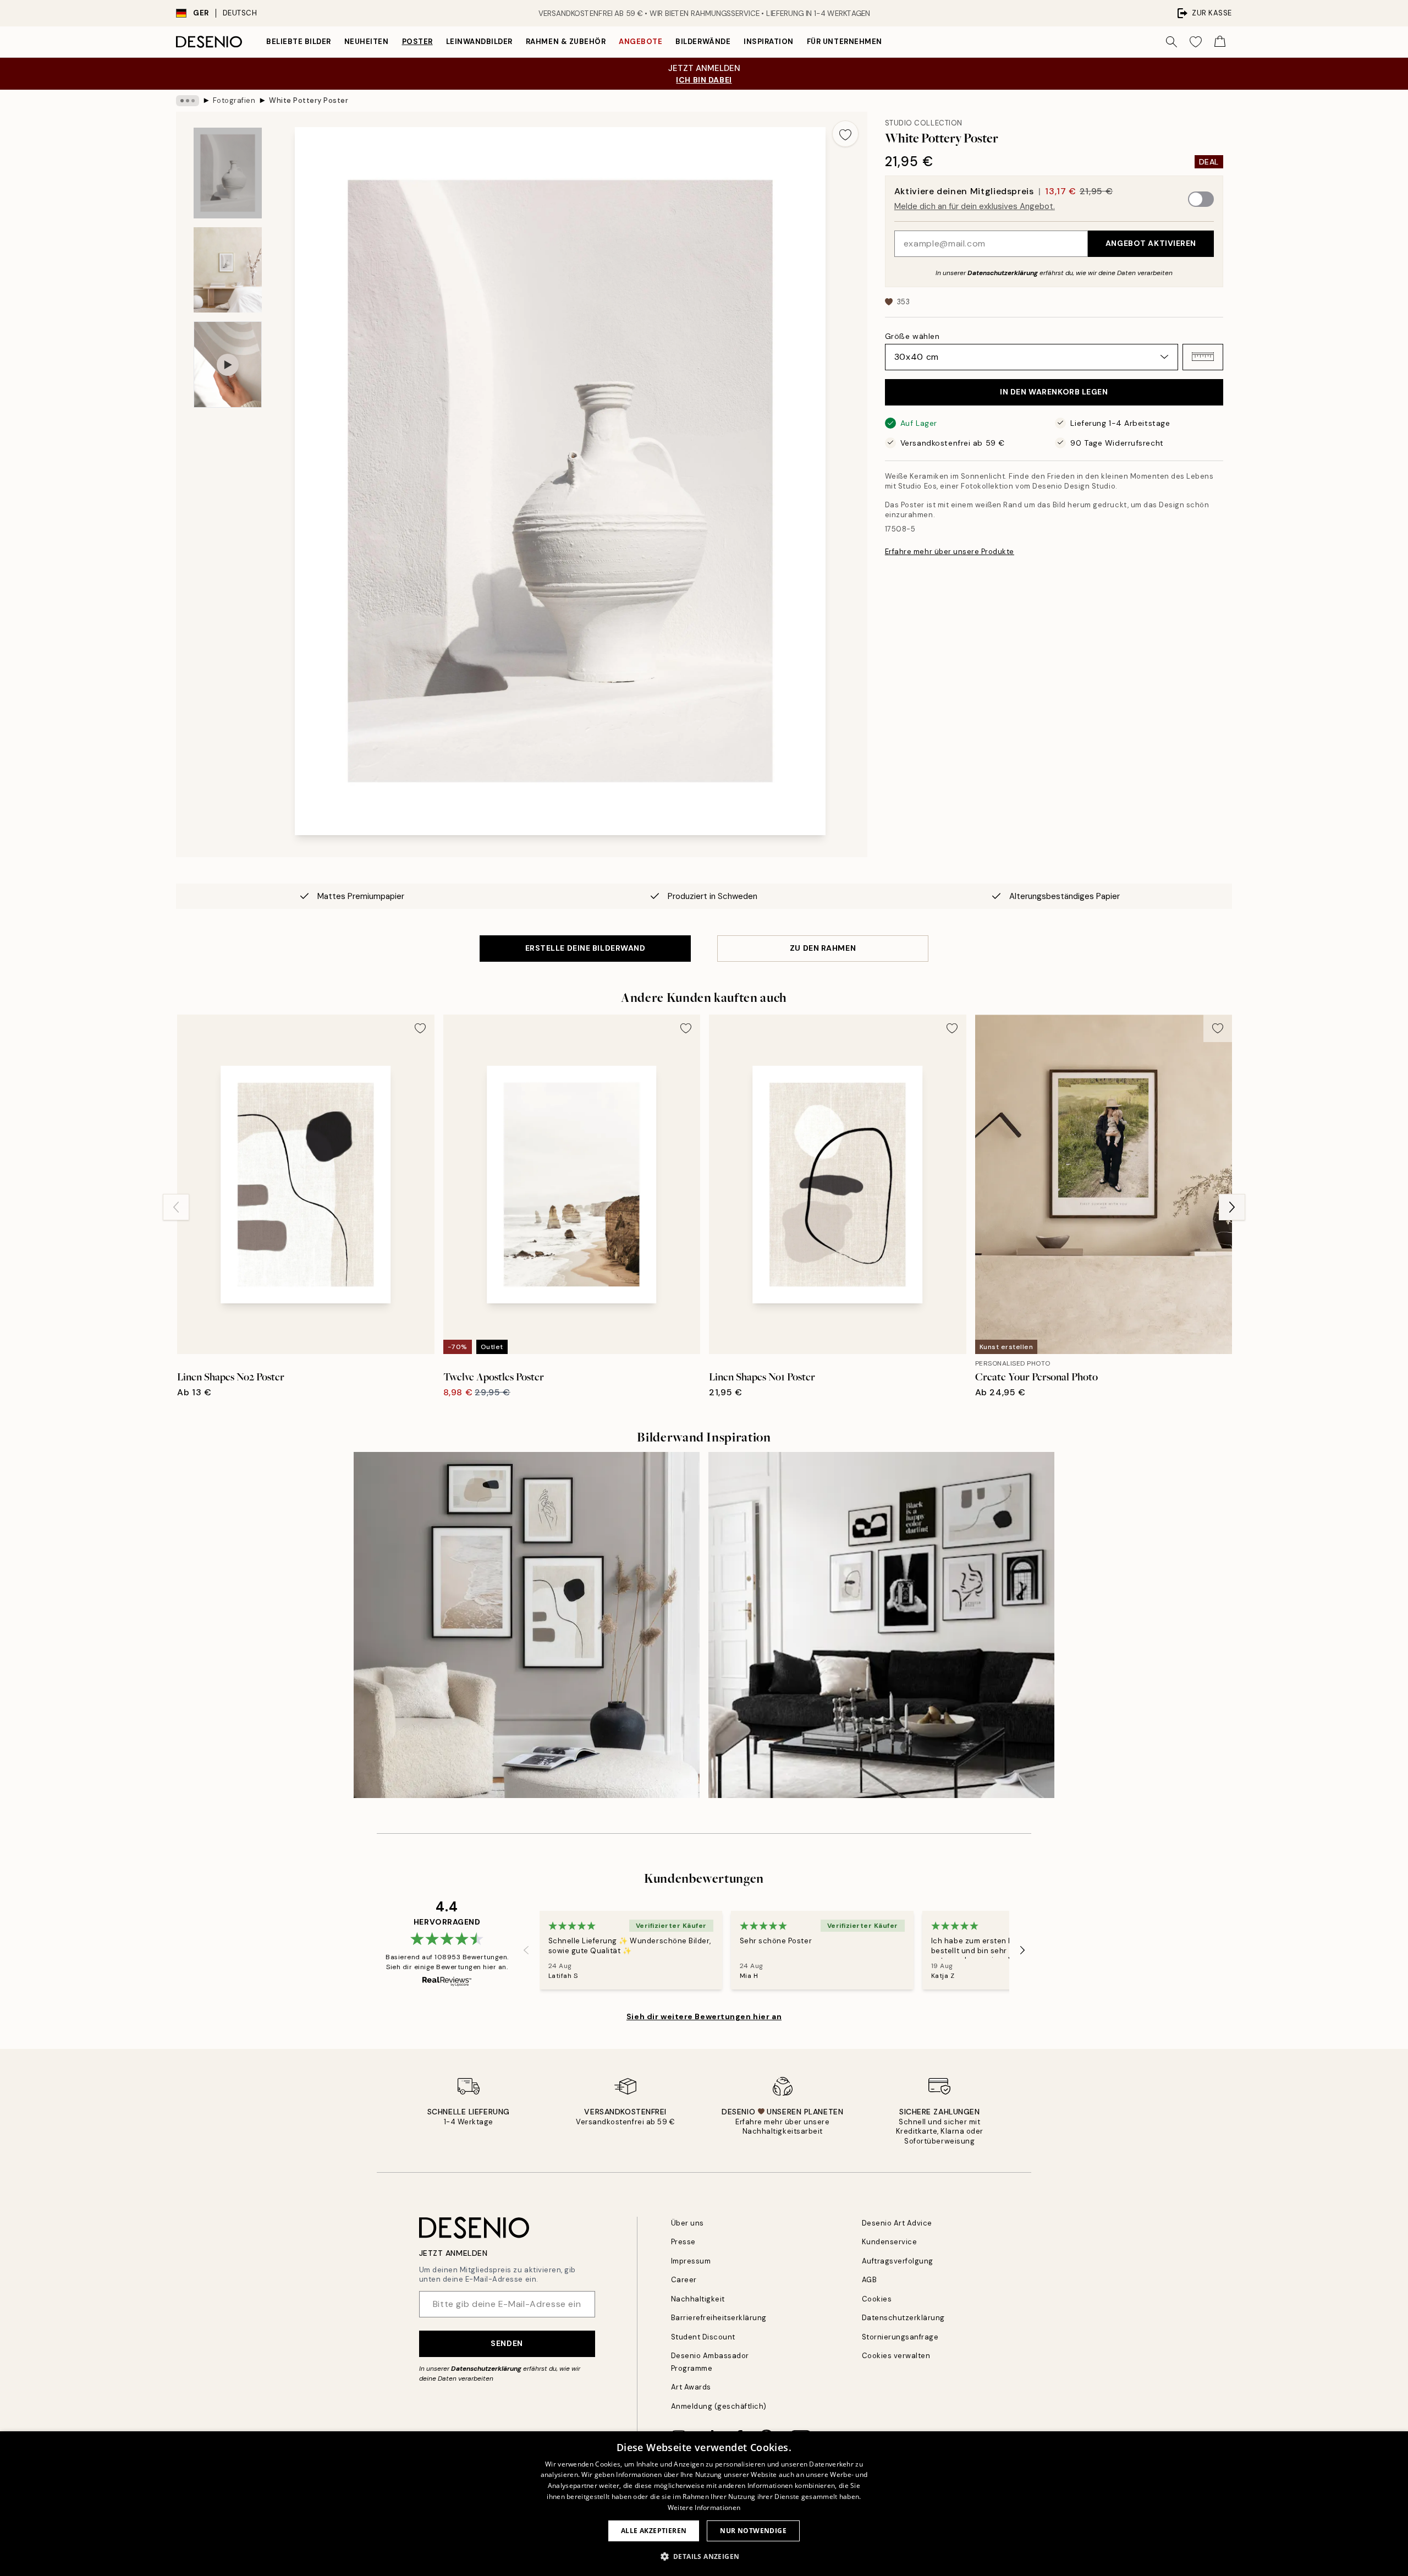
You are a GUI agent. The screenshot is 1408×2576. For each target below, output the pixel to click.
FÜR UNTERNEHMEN (845, 42)
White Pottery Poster (309, 100)
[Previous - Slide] (176, 1207)
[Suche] (1171, 42)
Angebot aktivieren (1151, 243)
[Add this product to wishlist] (845, 134)
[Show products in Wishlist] (1196, 42)
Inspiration (769, 42)
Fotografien (234, 100)
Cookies (877, 2299)
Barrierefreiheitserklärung (719, 2318)
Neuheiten (367, 42)
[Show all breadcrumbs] (188, 101)
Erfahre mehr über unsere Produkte (950, 551)
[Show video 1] (228, 365)
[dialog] (704, 2504)
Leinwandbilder (479, 42)
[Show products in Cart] (1220, 42)
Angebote (640, 42)
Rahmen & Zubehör (566, 42)
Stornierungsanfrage (900, 2337)
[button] (1203, 357)
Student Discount (703, 2337)
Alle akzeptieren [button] (654, 2531)
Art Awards (691, 2387)
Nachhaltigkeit (698, 2299)
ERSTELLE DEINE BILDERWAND (585, 948)
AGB (870, 2280)
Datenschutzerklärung (1003, 272)
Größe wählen (912, 336)
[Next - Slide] (1232, 1207)
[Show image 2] (228, 270)
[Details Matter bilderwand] (881, 1625)
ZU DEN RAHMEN (823, 948)
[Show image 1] (228, 173)
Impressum (691, 2261)
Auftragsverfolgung (898, 2261)
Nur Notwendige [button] (753, 2531)
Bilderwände (703, 42)
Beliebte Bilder (299, 42)
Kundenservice (890, 2242)
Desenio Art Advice (897, 2223)
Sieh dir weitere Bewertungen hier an (704, 2016)
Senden (507, 2343)
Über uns (687, 2223)
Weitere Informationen (704, 2508)
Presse (683, 2242)
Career (684, 2280)
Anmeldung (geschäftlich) (719, 2406)
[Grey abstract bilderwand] (527, 1625)
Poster (417, 42)
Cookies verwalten (896, 2356)
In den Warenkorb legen (1054, 392)
